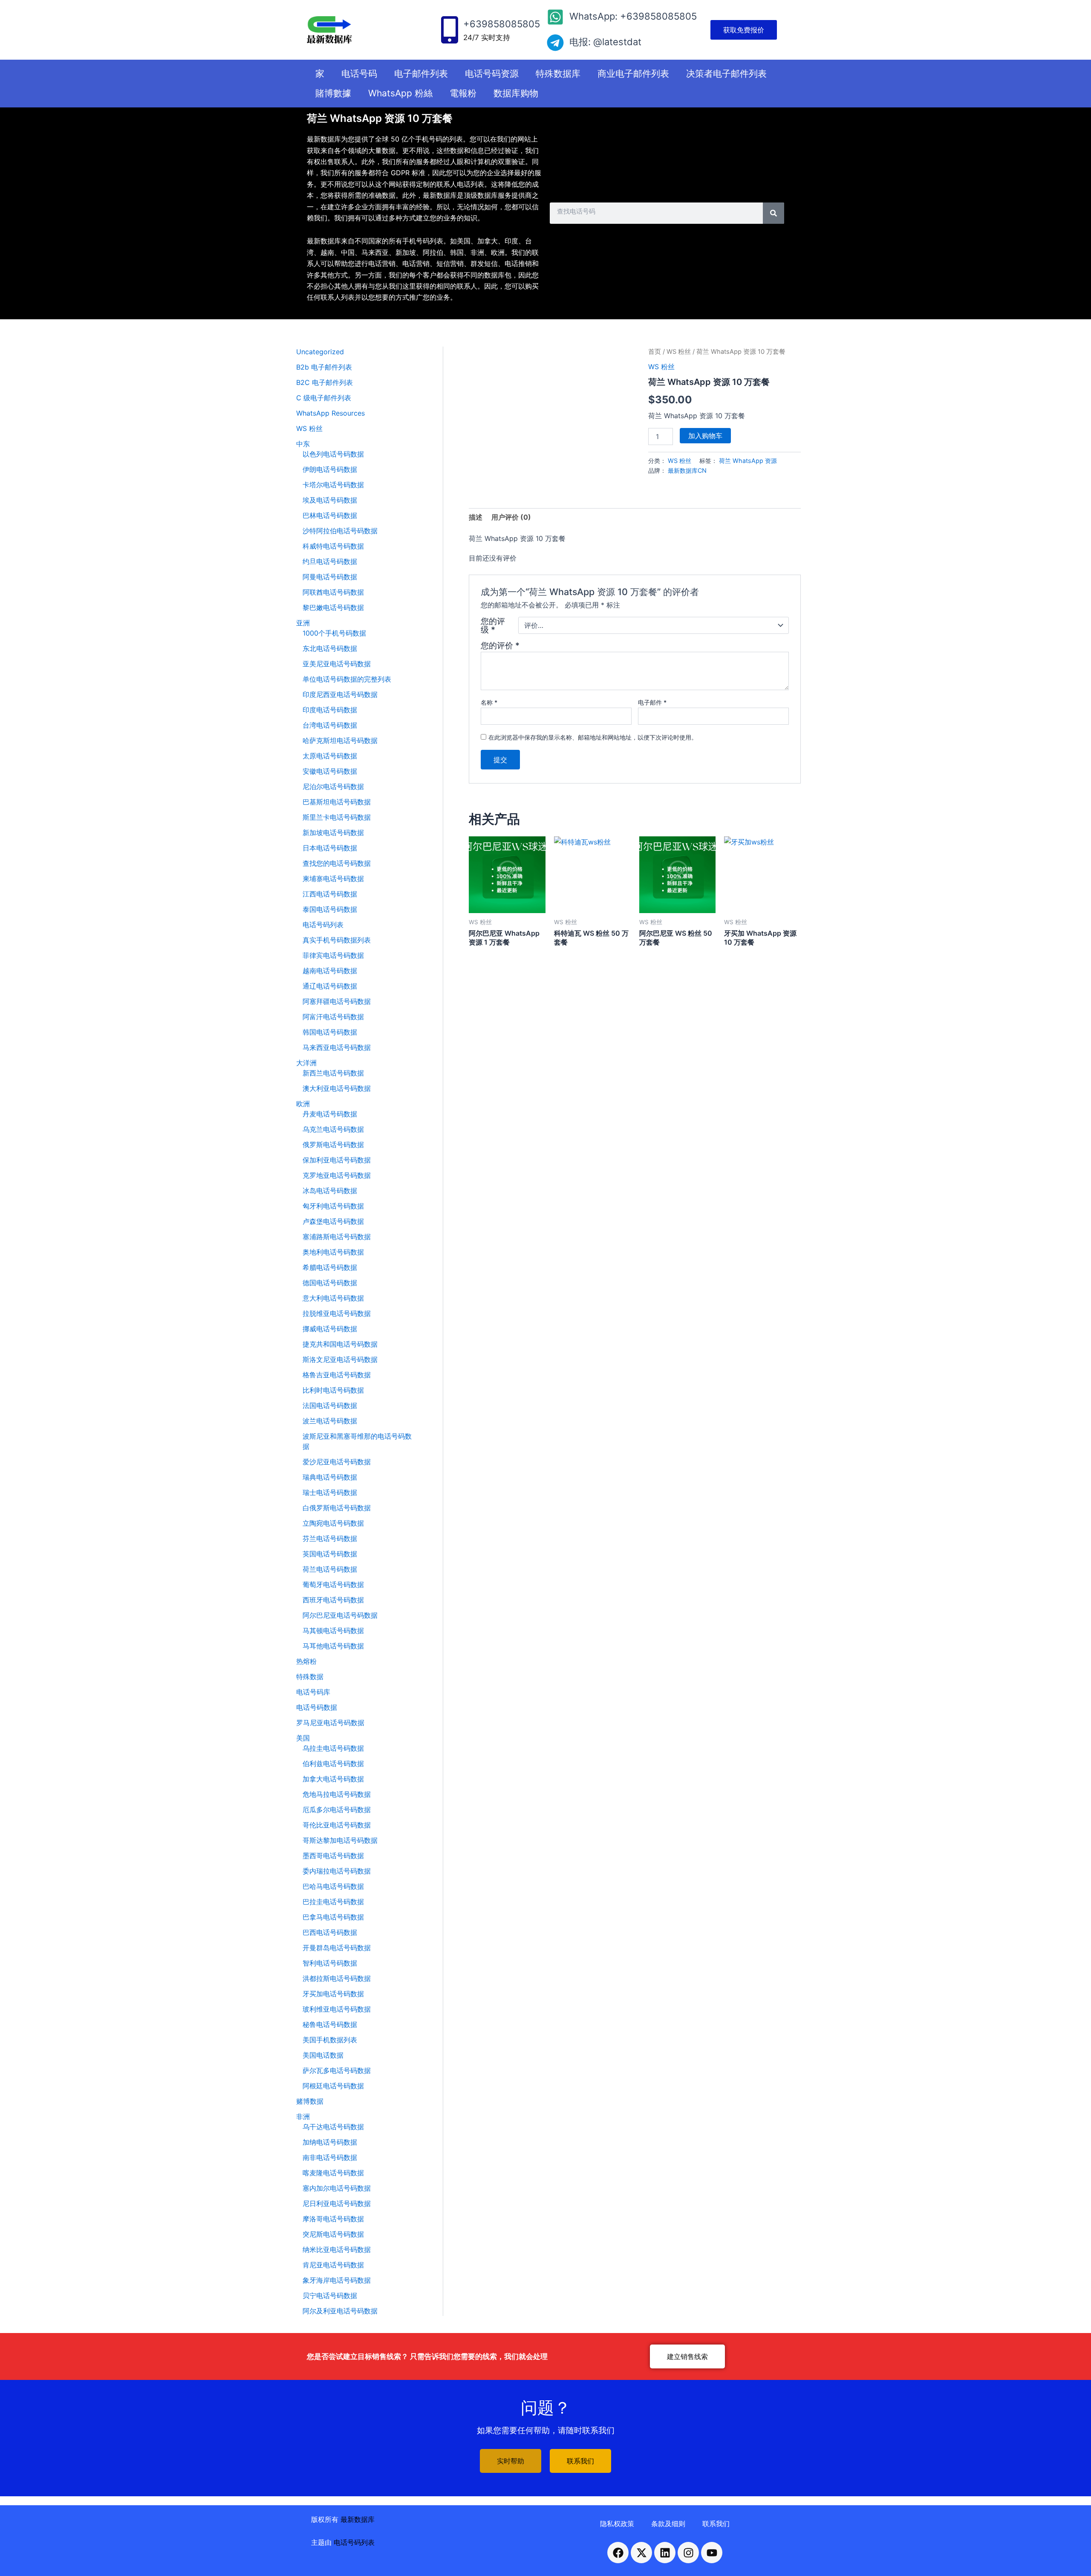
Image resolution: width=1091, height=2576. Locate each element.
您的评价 (500, 645)
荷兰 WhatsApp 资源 (748, 461)
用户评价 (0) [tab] (511, 517)
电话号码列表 (354, 2542)
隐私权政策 (617, 2524)
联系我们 (716, 2524)
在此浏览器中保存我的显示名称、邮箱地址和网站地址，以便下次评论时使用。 (593, 737)
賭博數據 (333, 93)
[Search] (774, 213)
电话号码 (359, 74)
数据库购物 (516, 93)
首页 (655, 352)
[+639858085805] (450, 30)
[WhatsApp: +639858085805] (555, 17)
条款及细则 (668, 2524)
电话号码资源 (492, 74)
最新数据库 (358, 2519)
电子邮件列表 (421, 74)
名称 (489, 702)
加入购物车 (705, 436)
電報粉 (463, 93)
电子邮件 (652, 702)
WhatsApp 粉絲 (400, 93)
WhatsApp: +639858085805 (633, 16)
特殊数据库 (558, 74)
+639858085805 (502, 24)
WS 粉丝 (679, 352)
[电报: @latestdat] (555, 43)
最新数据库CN (687, 470)
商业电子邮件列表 (633, 74)
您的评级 (493, 625)
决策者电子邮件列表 (726, 74)
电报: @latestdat (605, 42)
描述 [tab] (476, 517)
